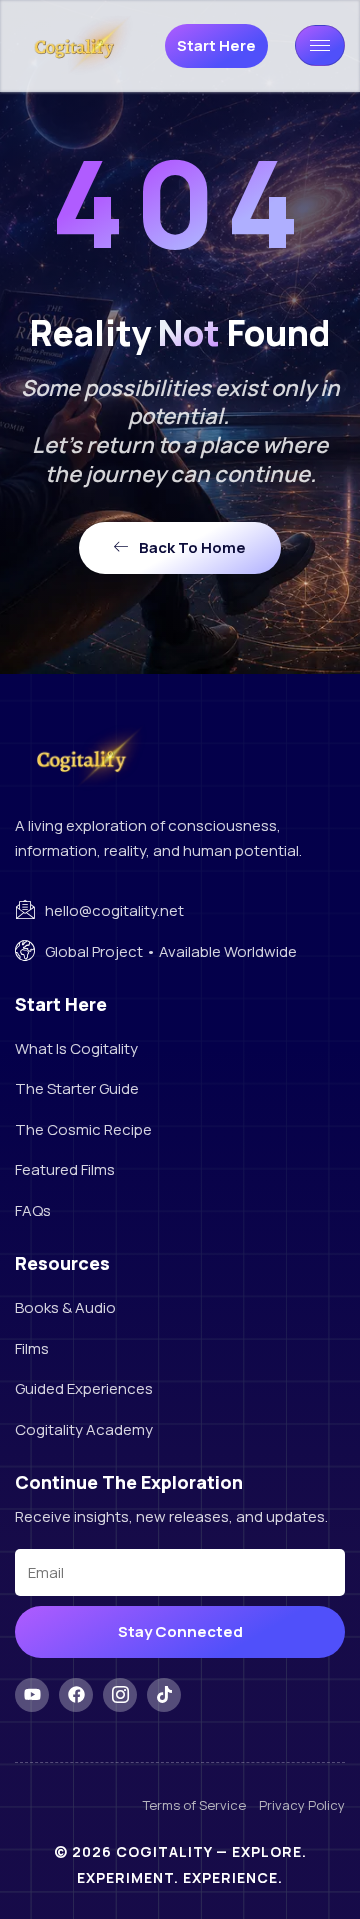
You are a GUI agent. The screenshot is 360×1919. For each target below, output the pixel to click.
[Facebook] (76, 1695)
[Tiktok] (164, 1695)
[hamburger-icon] (320, 45)
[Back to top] (305, 1864)
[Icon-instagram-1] (120, 1695)
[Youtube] (32, 1695)
